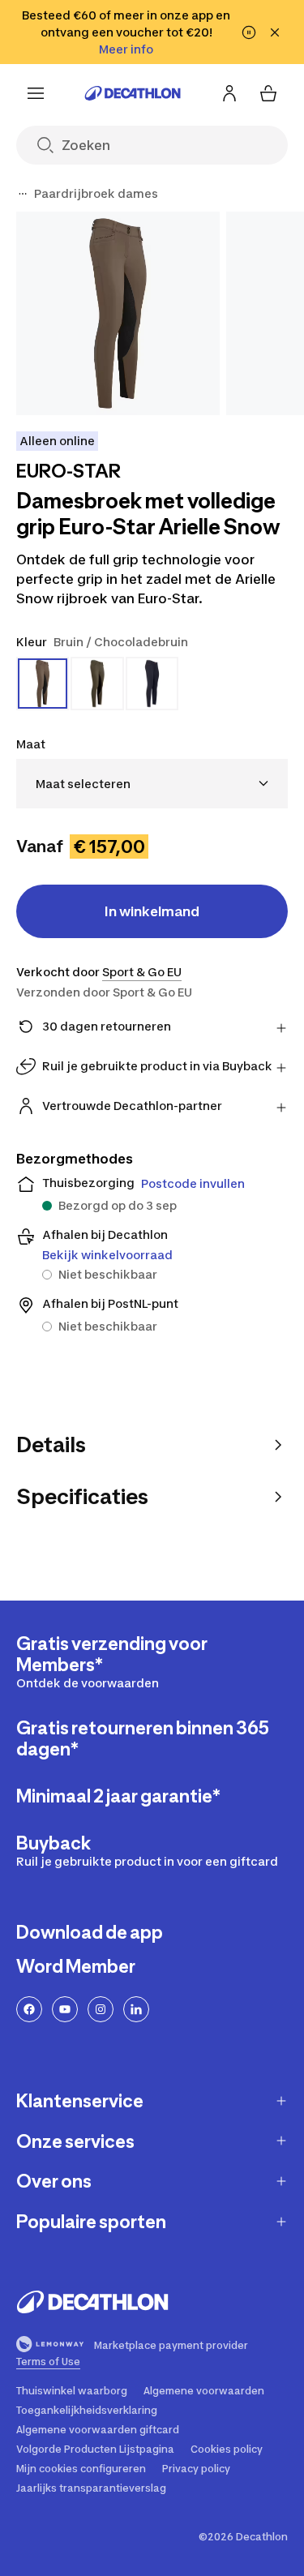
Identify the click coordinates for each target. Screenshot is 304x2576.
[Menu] (36, 93)
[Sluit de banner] (275, 32)
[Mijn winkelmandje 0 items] (268, 93)
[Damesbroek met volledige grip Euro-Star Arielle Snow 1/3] (118, 313)
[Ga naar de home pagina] (133, 93)
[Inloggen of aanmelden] (229, 93)
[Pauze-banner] (249, 32)
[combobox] (152, 784)
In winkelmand (152, 911)
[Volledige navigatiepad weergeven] (23, 194)
